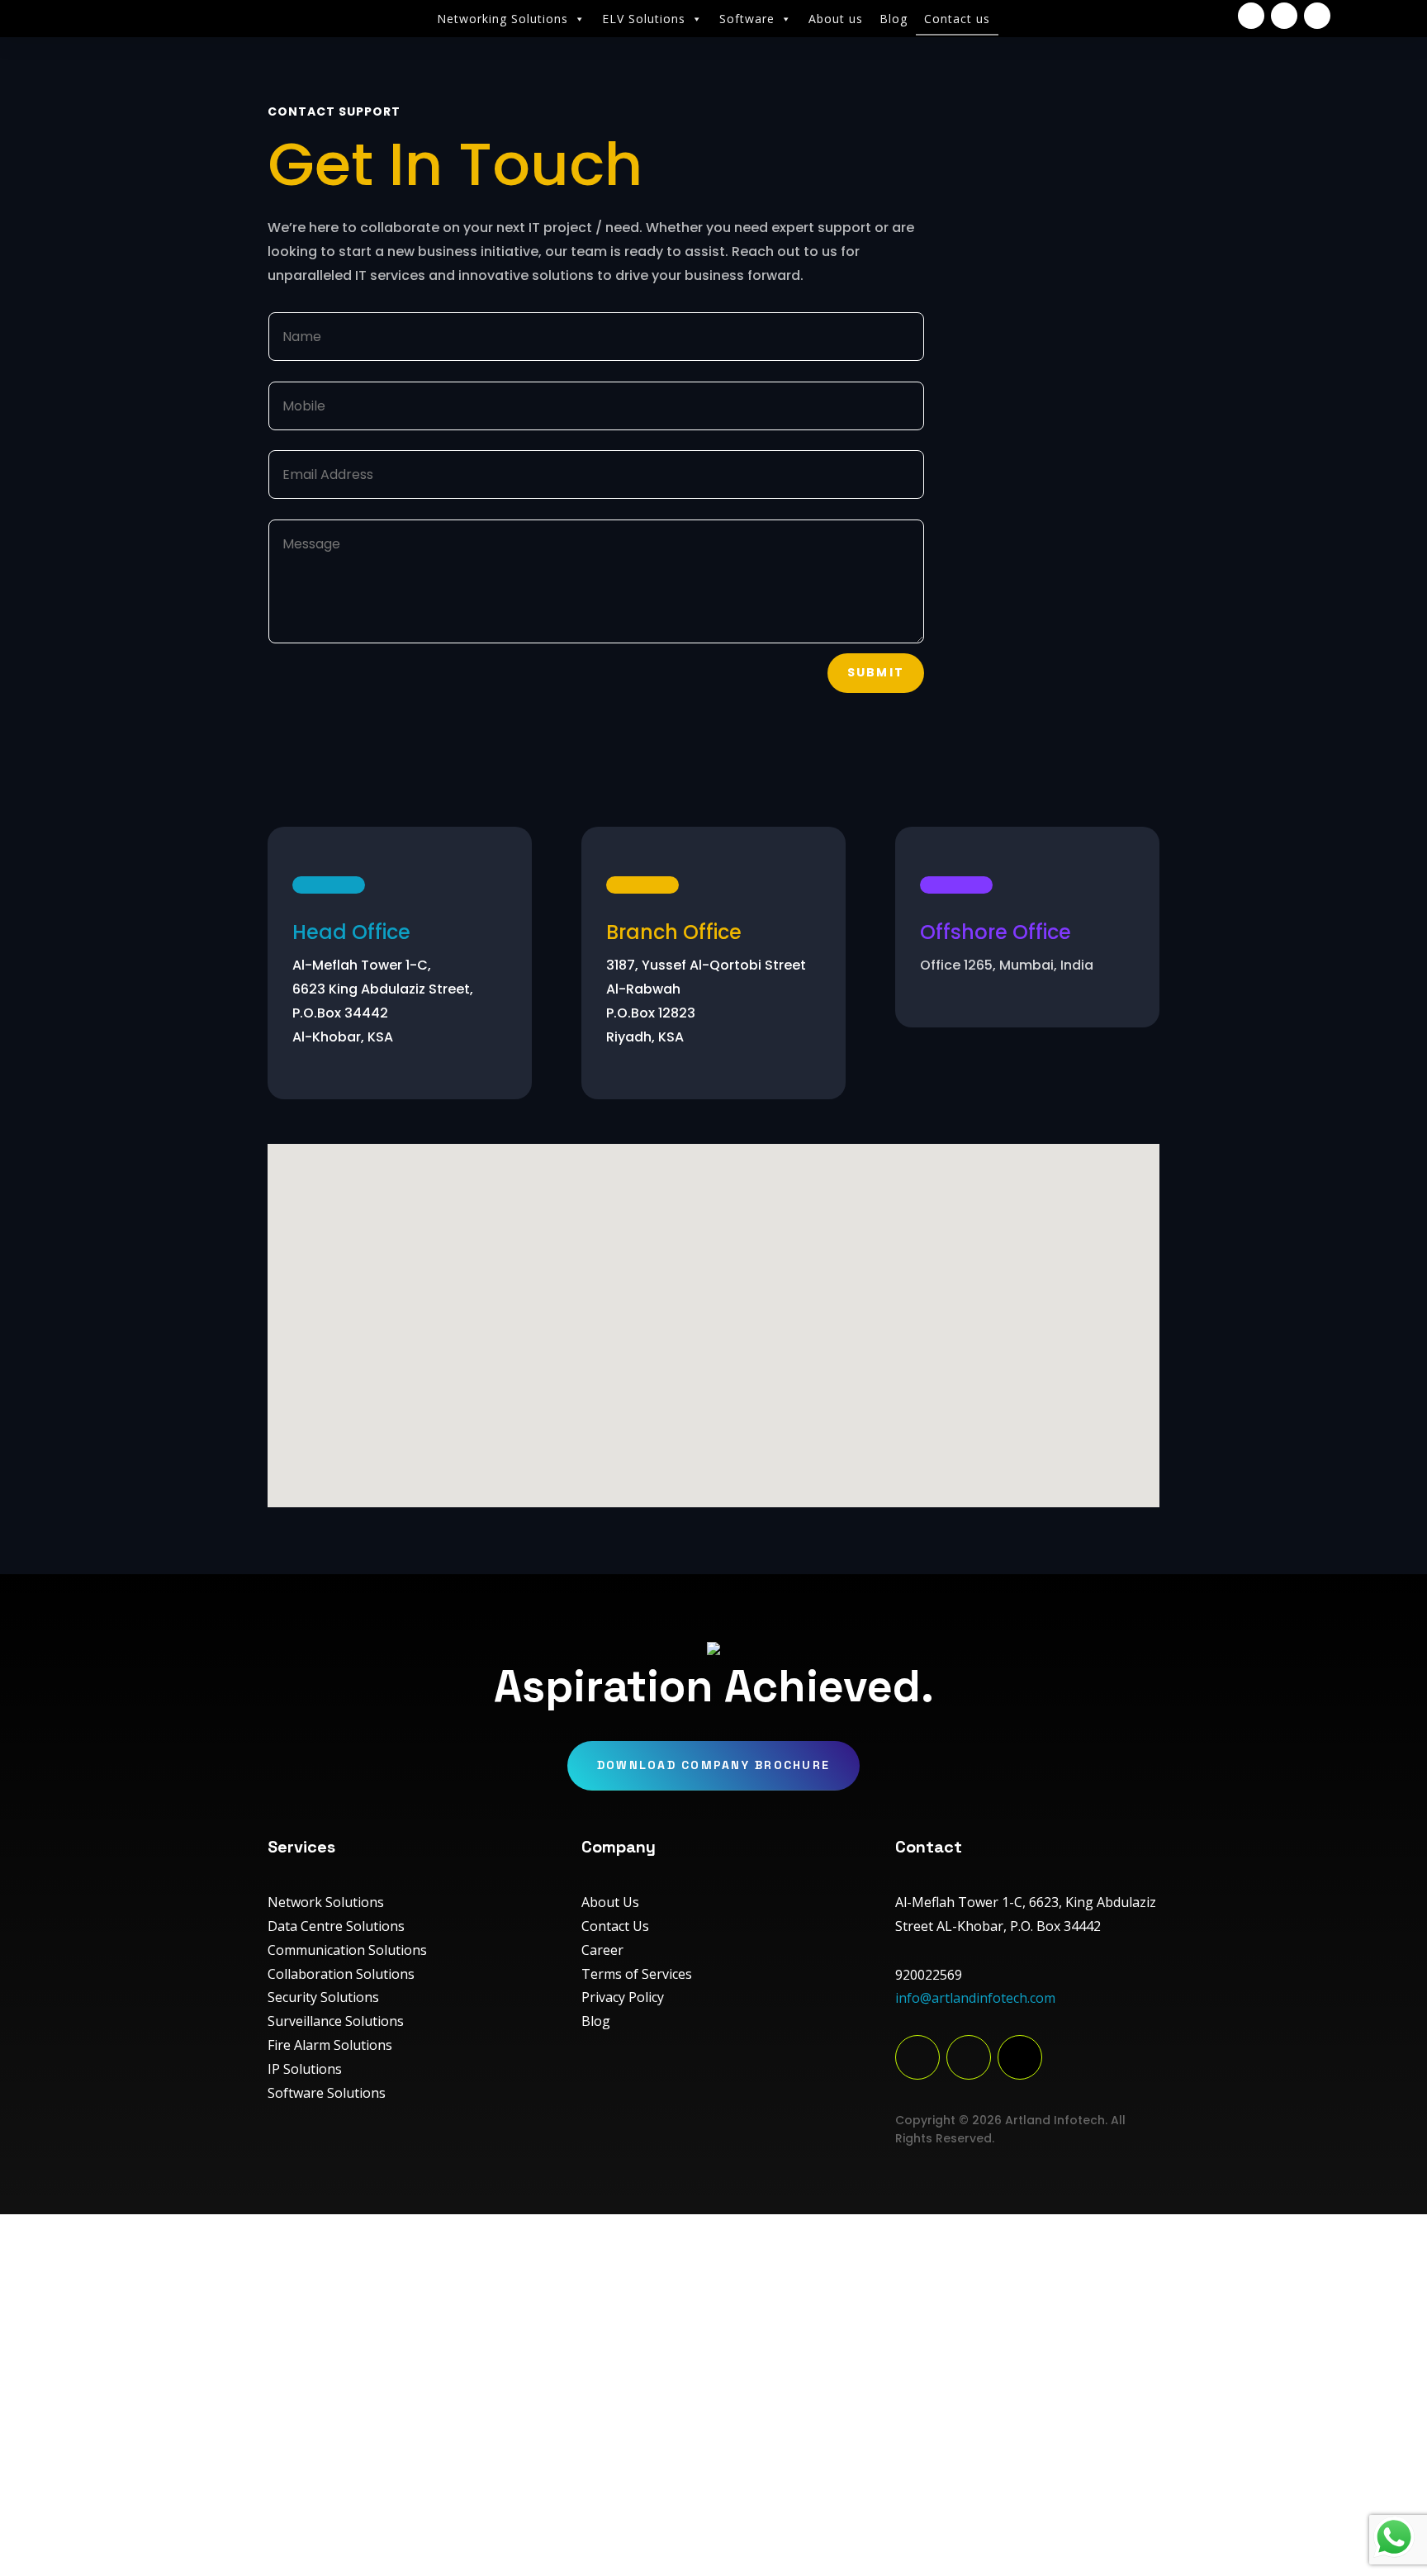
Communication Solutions (347, 1950)
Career (602, 1950)
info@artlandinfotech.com (975, 1998)
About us (836, 19)
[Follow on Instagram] (1284, 16)
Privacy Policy (623, 1997)
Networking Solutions (503, 19)
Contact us (957, 19)
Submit (876, 672)
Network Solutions (326, 1902)
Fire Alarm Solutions (330, 2045)
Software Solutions (327, 2093)
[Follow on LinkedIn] (1317, 16)
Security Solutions (323, 1997)
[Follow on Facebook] (1251, 16)
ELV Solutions (644, 19)
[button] (727, 1303)
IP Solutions (305, 2069)
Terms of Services (637, 1974)
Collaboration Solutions (341, 1974)
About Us (610, 1902)
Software (747, 19)
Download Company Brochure (713, 1765)
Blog (894, 19)
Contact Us (615, 1926)
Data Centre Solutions (336, 1926)
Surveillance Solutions (336, 2021)
